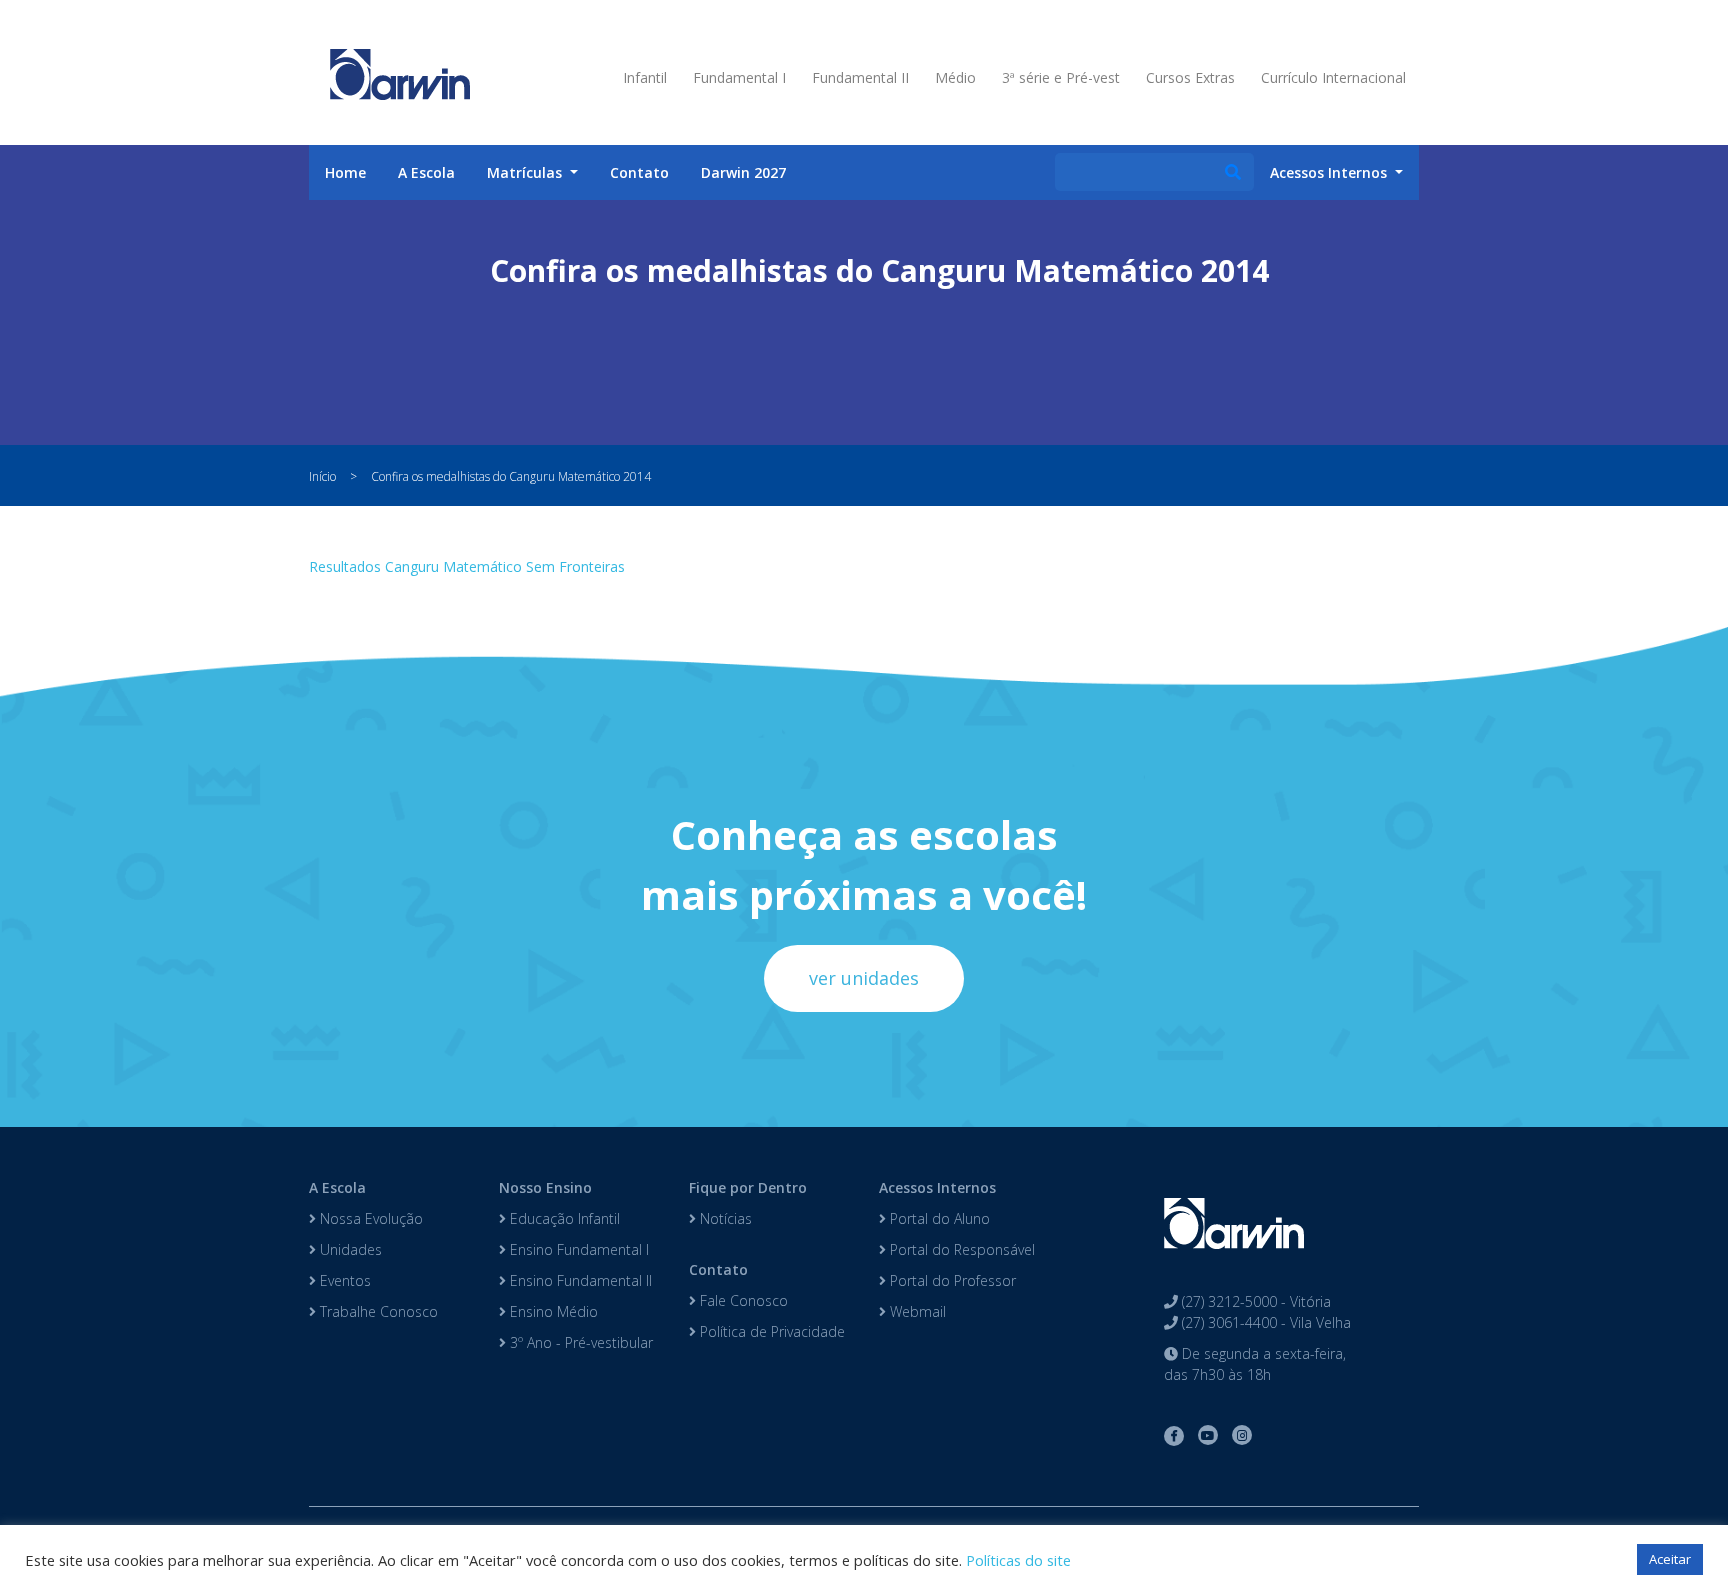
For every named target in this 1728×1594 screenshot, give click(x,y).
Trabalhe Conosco (377, 1311)
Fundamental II (860, 77)
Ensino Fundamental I (577, 1249)
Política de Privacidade (770, 1331)
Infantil (645, 77)
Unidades (349, 1249)
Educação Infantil (563, 1218)
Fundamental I (739, 77)
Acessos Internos (937, 1187)
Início (322, 476)
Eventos (343, 1280)
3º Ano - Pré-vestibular (579, 1342)
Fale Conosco (742, 1300)
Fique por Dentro (748, 1187)
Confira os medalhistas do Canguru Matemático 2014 (511, 476)
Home (345, 172)
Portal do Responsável (960, 1249)
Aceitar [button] (1670, 1559)
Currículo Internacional (1333, 77)
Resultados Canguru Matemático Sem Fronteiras (467, 566)
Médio (955, 77)
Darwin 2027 (743, 172)
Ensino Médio (552, 1311)
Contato (639, 172)
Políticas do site (1018, 1560)
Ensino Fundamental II (579, 1280)
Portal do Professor (951, 1280)
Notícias (724, 1218)
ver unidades (864, 978)
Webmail (916, 1311)
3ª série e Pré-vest (1061, 77)
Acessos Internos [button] (1330, 172)
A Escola (426, 172)
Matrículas (526, 172)
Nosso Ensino (545, 1187)
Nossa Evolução (369, 1218)
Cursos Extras (1190, 77)
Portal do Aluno (938, 1218)
